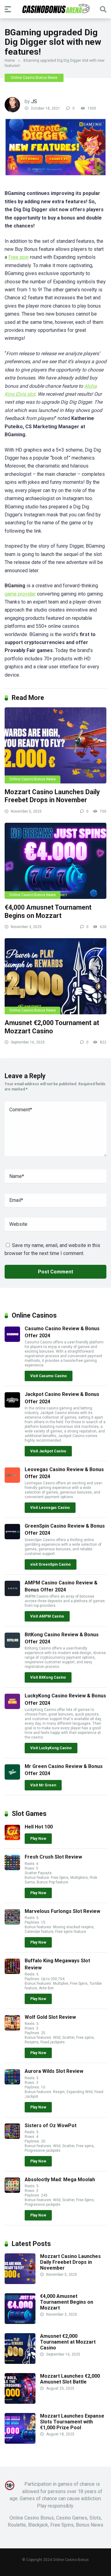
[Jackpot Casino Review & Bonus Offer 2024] (12, 1406)
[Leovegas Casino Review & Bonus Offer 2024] (12, 1481)
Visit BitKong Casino (48, 1677)
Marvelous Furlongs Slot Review (62, 1911)
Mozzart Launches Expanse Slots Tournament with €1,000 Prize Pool (72, 2422)
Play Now (38, 1839)
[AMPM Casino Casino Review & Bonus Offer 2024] (12, 1594)
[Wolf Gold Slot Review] (12, 2029)
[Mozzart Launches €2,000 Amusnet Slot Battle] (20, 2402)
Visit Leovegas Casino (50, 1508)
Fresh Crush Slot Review (53, 1857)
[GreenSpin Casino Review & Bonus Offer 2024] (12, 1538)
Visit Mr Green (43, 1785)
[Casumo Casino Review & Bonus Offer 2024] (12, 1340)
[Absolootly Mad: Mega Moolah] (12, 2191)
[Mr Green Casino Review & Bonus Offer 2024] (12, 1778)
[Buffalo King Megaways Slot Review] (12, 1972)
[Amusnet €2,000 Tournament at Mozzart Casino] (55, 976)
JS (34, 101)
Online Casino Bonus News (34, 78)
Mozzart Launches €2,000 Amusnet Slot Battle (70, 2379)
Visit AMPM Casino (47, 1616)
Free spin (18, 257)
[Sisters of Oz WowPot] (12, 2137)
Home (10, 60)
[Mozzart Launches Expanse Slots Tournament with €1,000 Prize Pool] (20, 2442)
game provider (20, 594)
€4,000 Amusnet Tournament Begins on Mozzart (48, 911)
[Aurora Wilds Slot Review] (12, 2083)
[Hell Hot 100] (12, 1838)
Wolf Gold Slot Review (50, 2017)
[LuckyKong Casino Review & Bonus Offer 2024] (12, 1707)
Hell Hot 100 (39, 1827)
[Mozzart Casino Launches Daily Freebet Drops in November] (55, 745)
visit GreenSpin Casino (51, 1564)
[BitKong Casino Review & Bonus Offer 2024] (12, 1646)
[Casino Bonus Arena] (56, 9)
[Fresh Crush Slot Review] (12, 1869)
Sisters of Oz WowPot (51, 2125)
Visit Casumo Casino (49, 1376)
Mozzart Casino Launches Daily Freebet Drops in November (52, 796)
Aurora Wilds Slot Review (54, 2071)
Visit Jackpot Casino (48, 1451)
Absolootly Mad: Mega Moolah (60, 2180)
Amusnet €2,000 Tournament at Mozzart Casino (52, 1027)
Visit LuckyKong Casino (51, 1748)
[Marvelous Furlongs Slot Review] (12, 1923)
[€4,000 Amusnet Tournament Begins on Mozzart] (55, 861)
